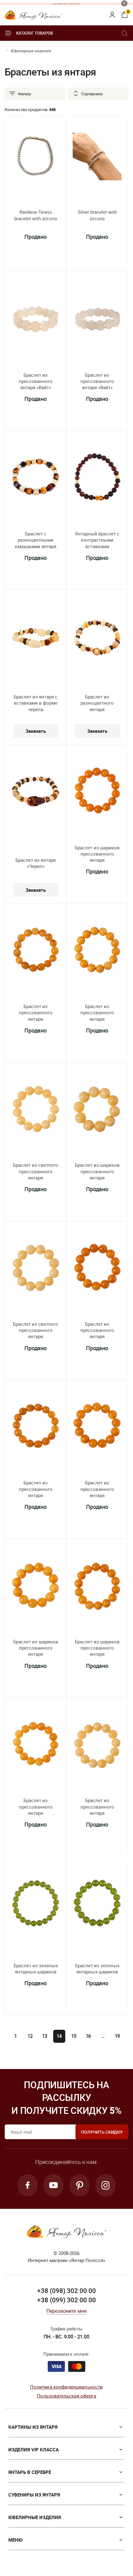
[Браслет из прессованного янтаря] (36, 952)
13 (45, 2036)
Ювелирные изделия (31, 51)
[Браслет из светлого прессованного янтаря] (36, 1111)
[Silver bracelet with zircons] (97, 157)
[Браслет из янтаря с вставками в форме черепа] (36, 639)
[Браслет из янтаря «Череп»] (36, 795)
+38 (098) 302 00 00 (66, 2290)
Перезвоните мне (66, 2311)
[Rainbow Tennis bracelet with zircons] (36, 157)
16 (88, 2036)
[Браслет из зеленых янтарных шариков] (36, 1905)
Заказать (36, 731)
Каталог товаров (34, 33)
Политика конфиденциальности (66, 2387)
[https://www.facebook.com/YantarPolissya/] (28, 2185)
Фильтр (24, 94)
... (103, 2036)
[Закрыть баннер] (124, 3)
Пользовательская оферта (66, 2396)
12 (30, 2036)
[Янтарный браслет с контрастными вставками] (97, 479)
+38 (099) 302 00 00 (66, 2300)
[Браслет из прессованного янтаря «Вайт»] (36, 320)
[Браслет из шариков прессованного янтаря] (97, 793)
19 (118, 2036)
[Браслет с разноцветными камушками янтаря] (36, 479)
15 (74, 2036)
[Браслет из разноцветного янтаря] (97, 639)
